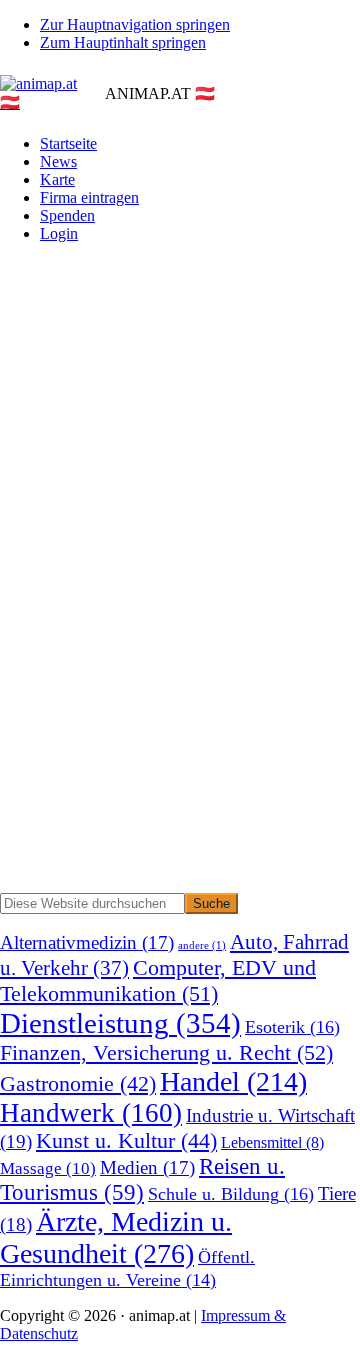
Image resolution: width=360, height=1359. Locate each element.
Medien (147, 1167)
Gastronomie (78, 1084)
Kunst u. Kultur (126, 1141)
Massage (48, 1168)
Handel (233, 1081)
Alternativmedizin (87, 942)
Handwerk (91, 1113)
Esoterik (292, 1027)
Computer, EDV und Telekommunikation (158, 980)
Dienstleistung (120, 1023)
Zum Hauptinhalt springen (123, 42)
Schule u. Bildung (231, 1194)
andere (202, 945)
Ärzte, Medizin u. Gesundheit (116, 1237)
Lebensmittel (272, 1142)
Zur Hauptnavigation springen (135, 24)
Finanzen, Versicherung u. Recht (166, 1052)
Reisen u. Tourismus (142, 1179)
